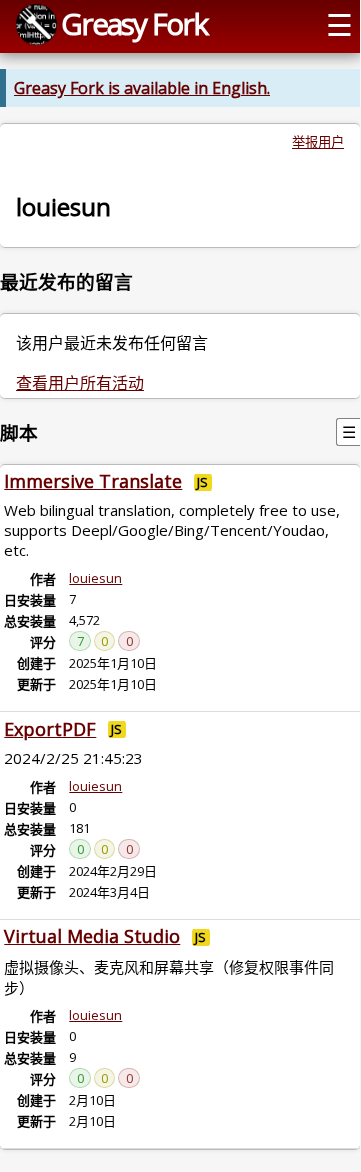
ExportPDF (50, 729)
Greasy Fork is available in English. (142, 88)
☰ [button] (339, 24)
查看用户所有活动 (80, 383)
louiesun (95, 578)
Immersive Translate (93, 481)
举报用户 (318, 142)
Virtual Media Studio (92, 936)
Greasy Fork (134, 23)
